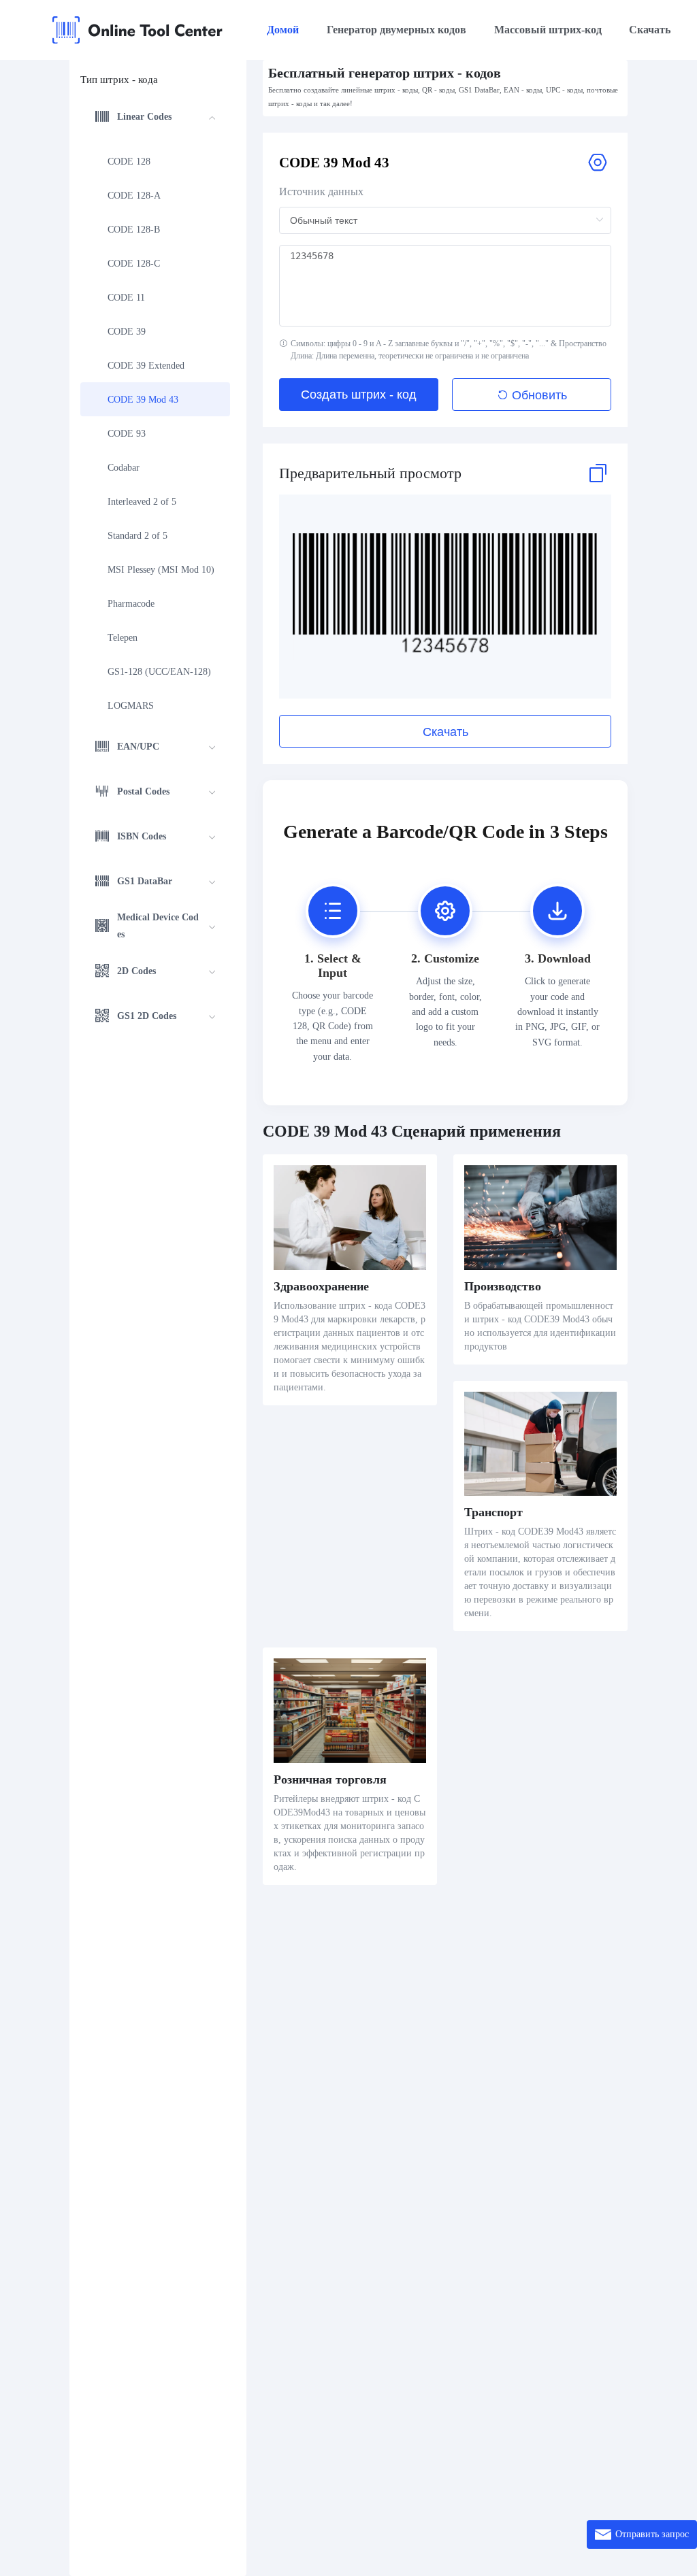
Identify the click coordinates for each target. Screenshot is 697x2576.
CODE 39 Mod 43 (143, 400)
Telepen (123, 638)
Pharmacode (131, 604)
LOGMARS (131, 706)
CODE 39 (127, 332)
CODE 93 (127, 434)
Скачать (650, 30)
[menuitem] (155, 411)
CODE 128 (129, 162)
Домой (283, 30)
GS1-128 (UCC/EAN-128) (159, 672)
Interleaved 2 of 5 (142, 502)
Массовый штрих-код (548, 30)
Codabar (124, 468)
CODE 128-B (134, 230)
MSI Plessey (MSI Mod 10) (161, 570)
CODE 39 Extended (146, 366)
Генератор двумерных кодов (396, 30)
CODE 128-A (134, 196)
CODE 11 (126, 298)
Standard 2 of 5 (137, 536)
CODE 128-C (134, 264)
